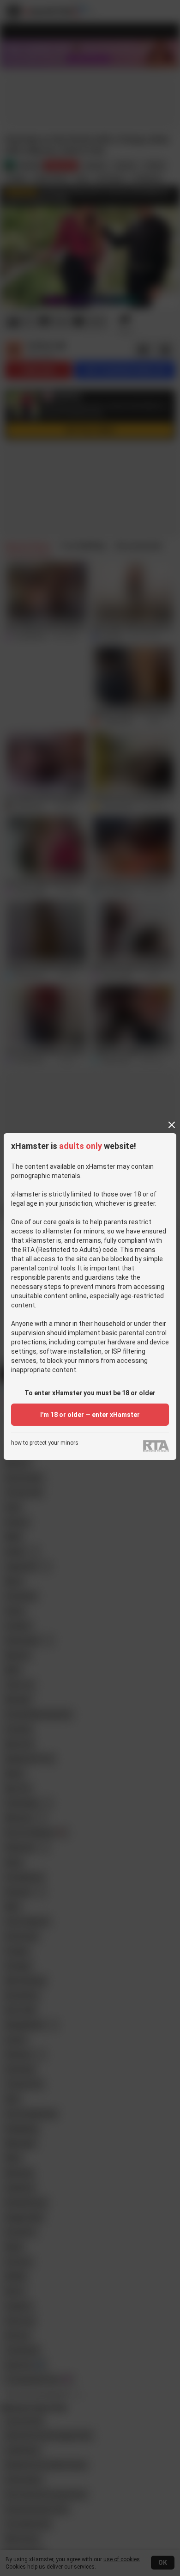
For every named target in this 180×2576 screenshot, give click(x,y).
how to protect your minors (45, 1443)
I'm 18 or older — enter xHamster (90, 1415)
